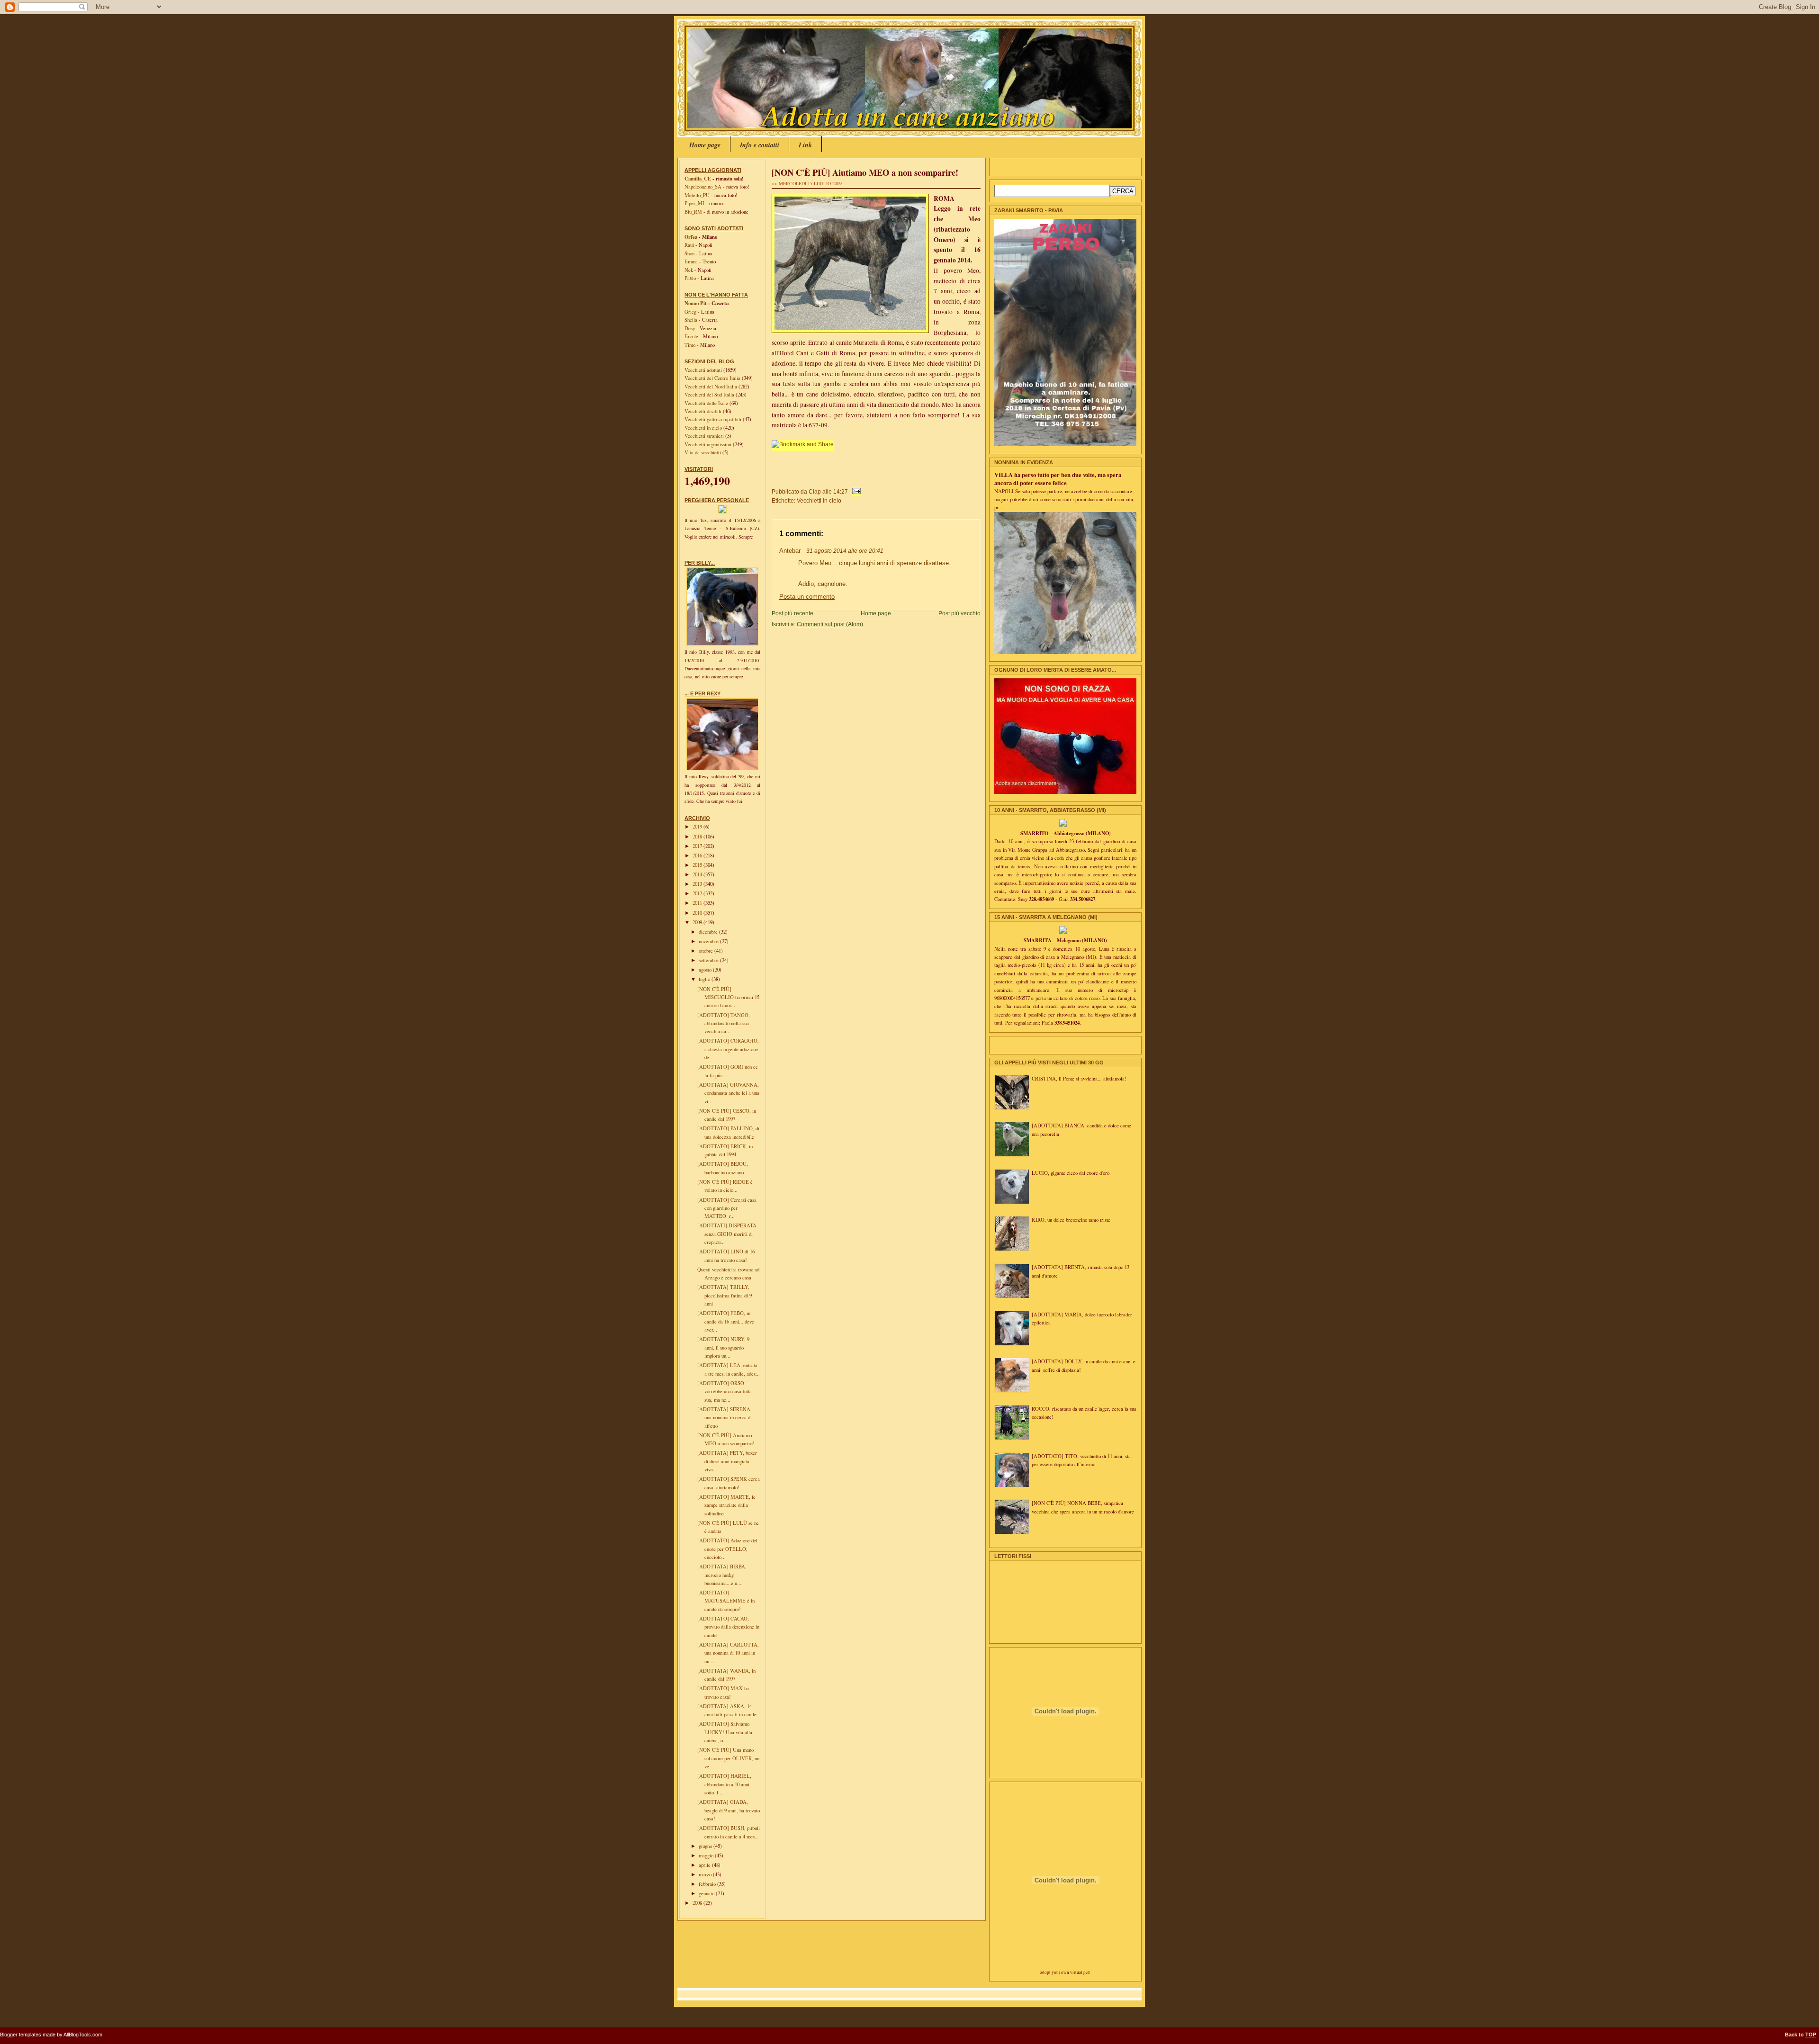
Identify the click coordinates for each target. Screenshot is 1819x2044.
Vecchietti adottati (704, 370)
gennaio (707, 1893)
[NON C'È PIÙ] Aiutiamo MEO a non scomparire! (865, 172)
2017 (698, 846)
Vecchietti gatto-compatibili (714, 419)
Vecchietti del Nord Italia (711, 387)
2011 (698, 903)
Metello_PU (697, 195)
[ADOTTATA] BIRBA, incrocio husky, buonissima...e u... (722, 1575)
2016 (698, 855)
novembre (709, 941)
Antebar (790, 551)
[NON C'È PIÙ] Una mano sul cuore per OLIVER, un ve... (728, 1758)
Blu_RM (693, 212)
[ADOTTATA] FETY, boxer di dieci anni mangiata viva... (727, 1461)
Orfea (691, 237)
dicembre (709, 932)
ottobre (707, 951)
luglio (705, 979)
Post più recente (792, 613)
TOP (1811, 2035)
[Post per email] (855, 491)
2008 (698, 1903)
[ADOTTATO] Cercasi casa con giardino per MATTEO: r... (727, 1208)
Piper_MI (694, 203)
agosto (706, 970)
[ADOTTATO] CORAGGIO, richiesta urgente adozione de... (728, 1049)
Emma (691, 261)
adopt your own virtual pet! (1065, 1972)
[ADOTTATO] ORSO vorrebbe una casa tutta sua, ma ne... (725, 1391)
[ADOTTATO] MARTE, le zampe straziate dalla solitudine (726, 1505)
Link (805, 145)
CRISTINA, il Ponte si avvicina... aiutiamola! (1079, 1079)
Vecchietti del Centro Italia (713, 378)
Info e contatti (760, 145)
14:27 (841, 491)
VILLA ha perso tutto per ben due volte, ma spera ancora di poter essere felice (1058, 479)
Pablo (690, 278)
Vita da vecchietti (703, 452)
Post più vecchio (959, 613)
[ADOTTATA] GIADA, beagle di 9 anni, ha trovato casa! (729, 1810)
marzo (706, 1874)
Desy (690, 328)
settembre (709, 960)
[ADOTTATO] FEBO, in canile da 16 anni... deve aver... (726, 1321)
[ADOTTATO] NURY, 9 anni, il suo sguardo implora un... (723, 1347)
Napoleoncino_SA (703, 187)
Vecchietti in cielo (704, 428)
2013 (698, 884)
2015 (698, 865)
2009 (698, 922)
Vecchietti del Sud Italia (710, 395)
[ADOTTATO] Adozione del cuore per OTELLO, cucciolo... (727, 1549)
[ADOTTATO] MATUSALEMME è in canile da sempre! (726, 1601)
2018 (698, 837)
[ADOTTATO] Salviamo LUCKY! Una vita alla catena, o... (725, 1732)
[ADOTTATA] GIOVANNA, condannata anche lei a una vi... (728, 1093)
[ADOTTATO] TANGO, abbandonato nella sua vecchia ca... (724, 1023)
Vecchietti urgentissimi (709, 444)
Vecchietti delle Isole (707, 403)
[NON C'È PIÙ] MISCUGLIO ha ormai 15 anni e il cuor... (728, 997)
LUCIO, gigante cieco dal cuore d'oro (1071, 1173)
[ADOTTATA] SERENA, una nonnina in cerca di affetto (725, 1418)
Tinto (690, 345)
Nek (689, 270)
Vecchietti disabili (704, 411)
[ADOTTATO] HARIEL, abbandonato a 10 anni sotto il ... (724, 1784)
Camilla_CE (698, 179)
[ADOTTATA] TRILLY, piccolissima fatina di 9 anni (725, 1295)
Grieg (690, 312)
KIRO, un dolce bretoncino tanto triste (1071, 1220)
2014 (698, 874)
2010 (698, 913)
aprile (705, 1865)
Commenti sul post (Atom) (830, 624)
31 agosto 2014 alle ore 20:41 (845, 551)
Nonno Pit (696, 303)
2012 (698, 893)
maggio (707, 1855)
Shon (689, 253)
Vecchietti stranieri (705, 436)
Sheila (691, 320)
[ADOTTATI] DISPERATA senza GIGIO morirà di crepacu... (727, 1234)
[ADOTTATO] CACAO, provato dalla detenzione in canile (728, 1627)
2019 (698, 827)
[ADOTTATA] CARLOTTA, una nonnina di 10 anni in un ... (728, 1653)
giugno (706, 1846)
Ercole (691, 336)
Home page (705, 145)
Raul (689, 245)
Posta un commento (807, 597)
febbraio (708, 1884)
